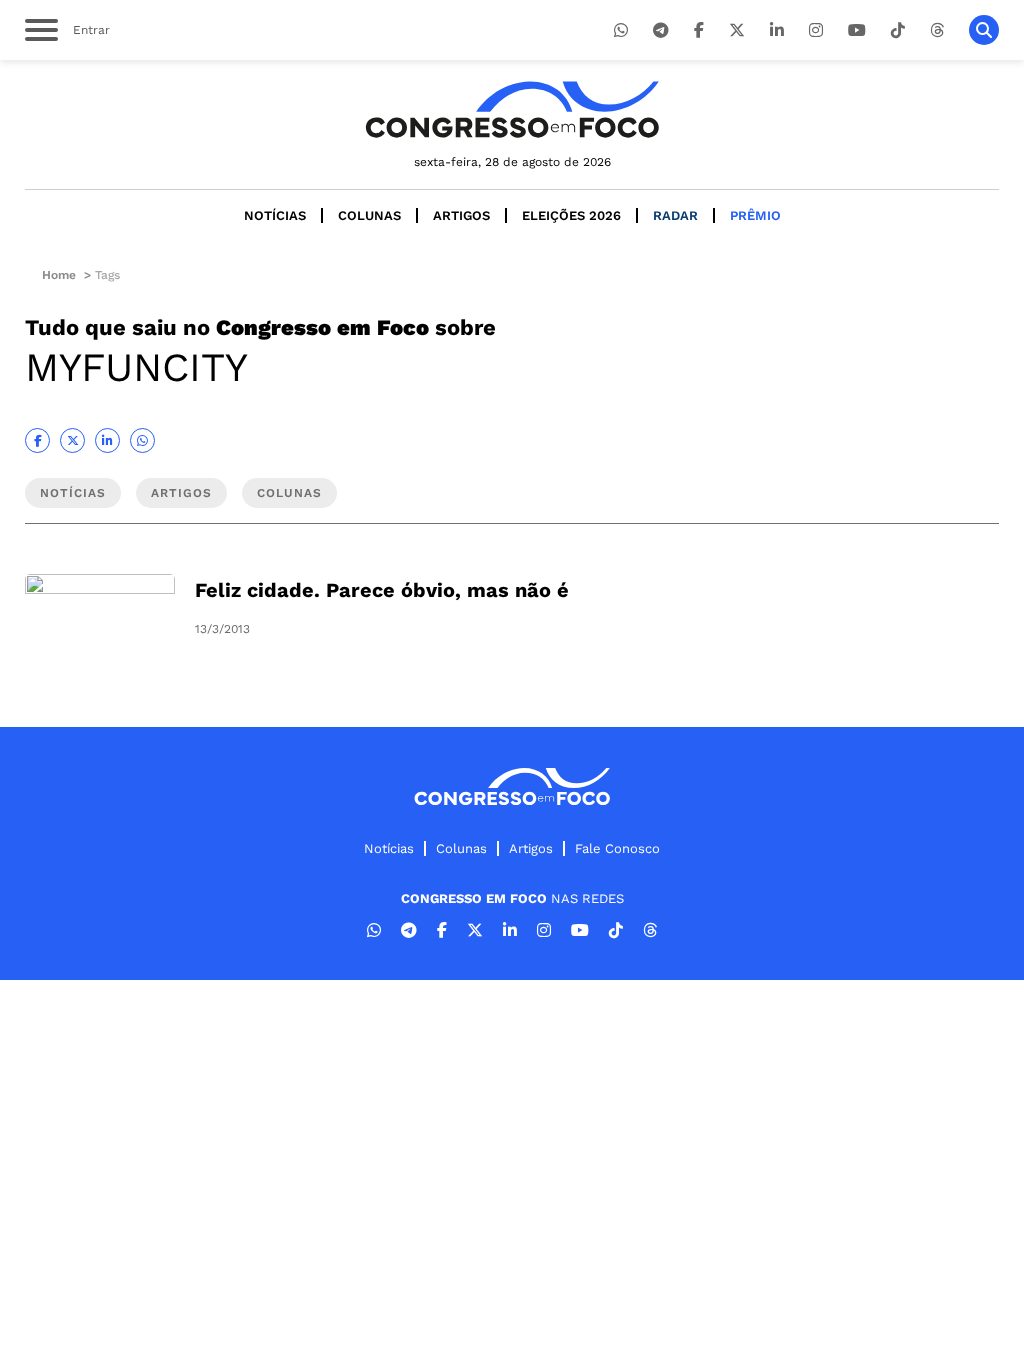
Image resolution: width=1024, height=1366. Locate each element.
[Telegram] (661, 30)
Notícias (275, 215)
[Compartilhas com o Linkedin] (107, 440)
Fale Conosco (617, 848)
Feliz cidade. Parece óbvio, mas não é (382, 590)
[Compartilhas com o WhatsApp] (142, 440)
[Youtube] (857, 30)
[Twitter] (737, 30)
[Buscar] (984, 30)
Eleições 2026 (571, 215)
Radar (675, 215)
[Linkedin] (777, 30)
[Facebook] (699, 30)
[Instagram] (816, 30)
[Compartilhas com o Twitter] (72, 440)
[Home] (512, 109)
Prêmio (755, 215)
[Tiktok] (898, 30)
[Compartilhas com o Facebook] (37, 440)
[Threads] (937, 30)
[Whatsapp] (621, 30)
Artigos (461, 215)
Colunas (369, 215)
